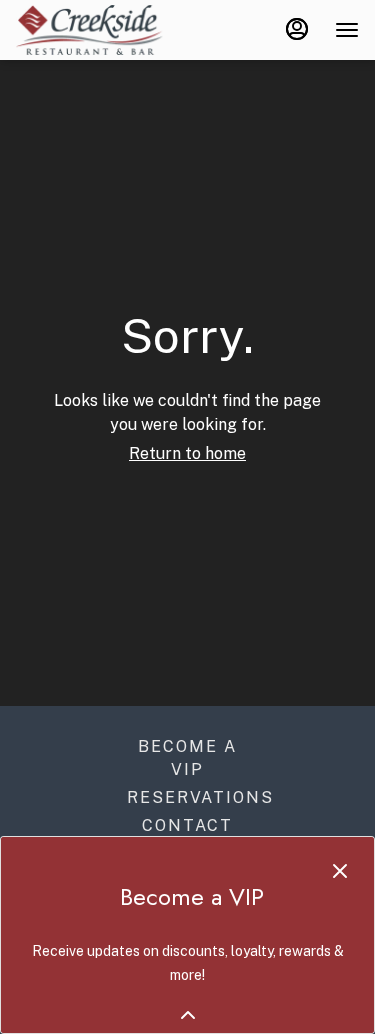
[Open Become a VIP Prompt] (188, 1015)
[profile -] (297, 29)
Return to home (187, 453)
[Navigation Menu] (347, 30)
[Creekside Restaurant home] (106, 30)
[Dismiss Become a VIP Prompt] (340, 871)
